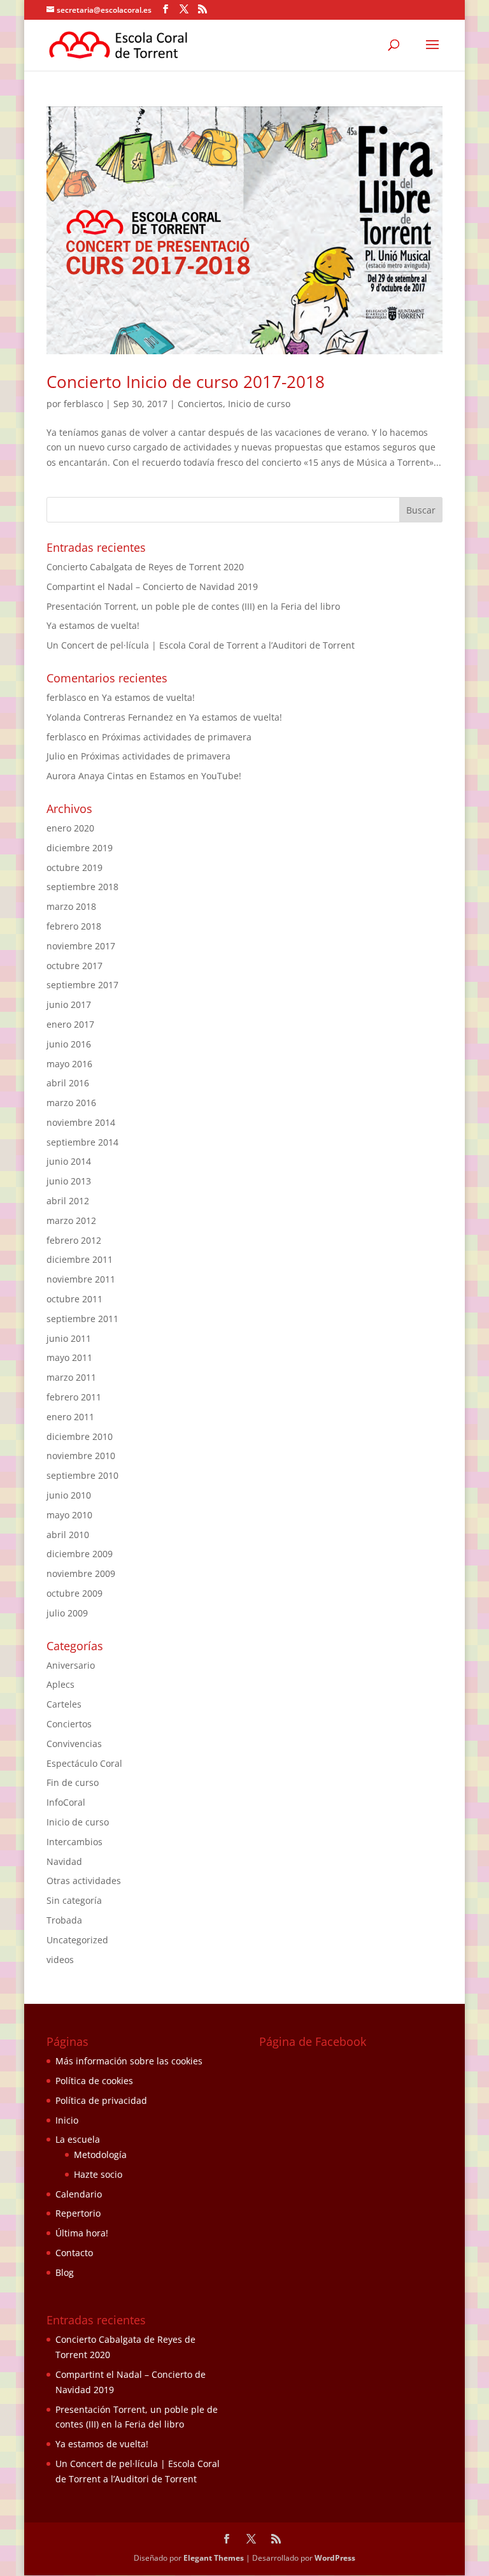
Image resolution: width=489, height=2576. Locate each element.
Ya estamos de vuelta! (93, 625)
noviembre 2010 (81, 1456)
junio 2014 (69, 1161)
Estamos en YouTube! (195, 776)
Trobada (64, 1920)
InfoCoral (66, 1802)
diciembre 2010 (80, 1436)
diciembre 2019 (80, 848)
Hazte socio (98, 2174)
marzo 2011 (71, 1377)
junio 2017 (69, 1004)
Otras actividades (84, 1881)
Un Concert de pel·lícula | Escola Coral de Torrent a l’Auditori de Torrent (201, 645)
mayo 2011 (69, 1357)
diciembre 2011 (80, 1259)
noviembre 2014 (81, 1122)
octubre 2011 (74, 1299)
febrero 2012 (74, 1240)
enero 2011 (70, 1417)
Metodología (100, 2155)
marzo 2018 (71, 906)
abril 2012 (68, 1201)
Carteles (64, 1704)
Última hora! (82, 2233)
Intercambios (74, 1842)
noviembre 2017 (81, 946)
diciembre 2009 (80, 1554)
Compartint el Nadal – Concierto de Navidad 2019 (152, 586)
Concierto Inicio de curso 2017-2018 (186, 382)
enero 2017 (70, 1024)
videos (60, 1960)
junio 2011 (69, 1338)
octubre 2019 (74, 867)
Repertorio (78, 2213)
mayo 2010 (69, 1515)
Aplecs (60, 1684)
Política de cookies (94, 2081)
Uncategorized (77, 1940)
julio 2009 (67, 1613)
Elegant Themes (214, 2558)
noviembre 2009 (81, 1573)
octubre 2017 (74, 966)
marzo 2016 (71, 1103)
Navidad (64, 1861)
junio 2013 (69, 1181)
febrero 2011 (74, 1397)
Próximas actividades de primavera (177, 737)
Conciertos (200, 404)
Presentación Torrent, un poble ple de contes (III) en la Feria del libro (193, 606)
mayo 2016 (69, 1064)
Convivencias (74, 1744)
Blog (65, 2272)
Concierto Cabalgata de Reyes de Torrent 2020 (145, 567)
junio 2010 (69, 1495)
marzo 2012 (71, 1220)
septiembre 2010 (82, 1475)
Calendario (79, 2194)
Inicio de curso (259, 404)
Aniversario (71, 1665)
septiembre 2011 (82, 1319)
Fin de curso (73, 1782)
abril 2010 (68, 1535)
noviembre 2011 (81, 1279)
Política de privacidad (101, 2100)
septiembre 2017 (82, 985)
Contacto (74, 2253)
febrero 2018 (74, 926)
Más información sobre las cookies (129, 2061)
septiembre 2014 (82, 1142)
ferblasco (83, 404)
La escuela (78, 2139)
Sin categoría (74, 1900)
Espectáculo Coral (84, 1763)
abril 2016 (68, 1083)
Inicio (67, 2120)
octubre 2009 (74, 1593)
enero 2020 (70, 828)
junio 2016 (69, 1044)
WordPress (335, 2558)
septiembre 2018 (82, 887)
